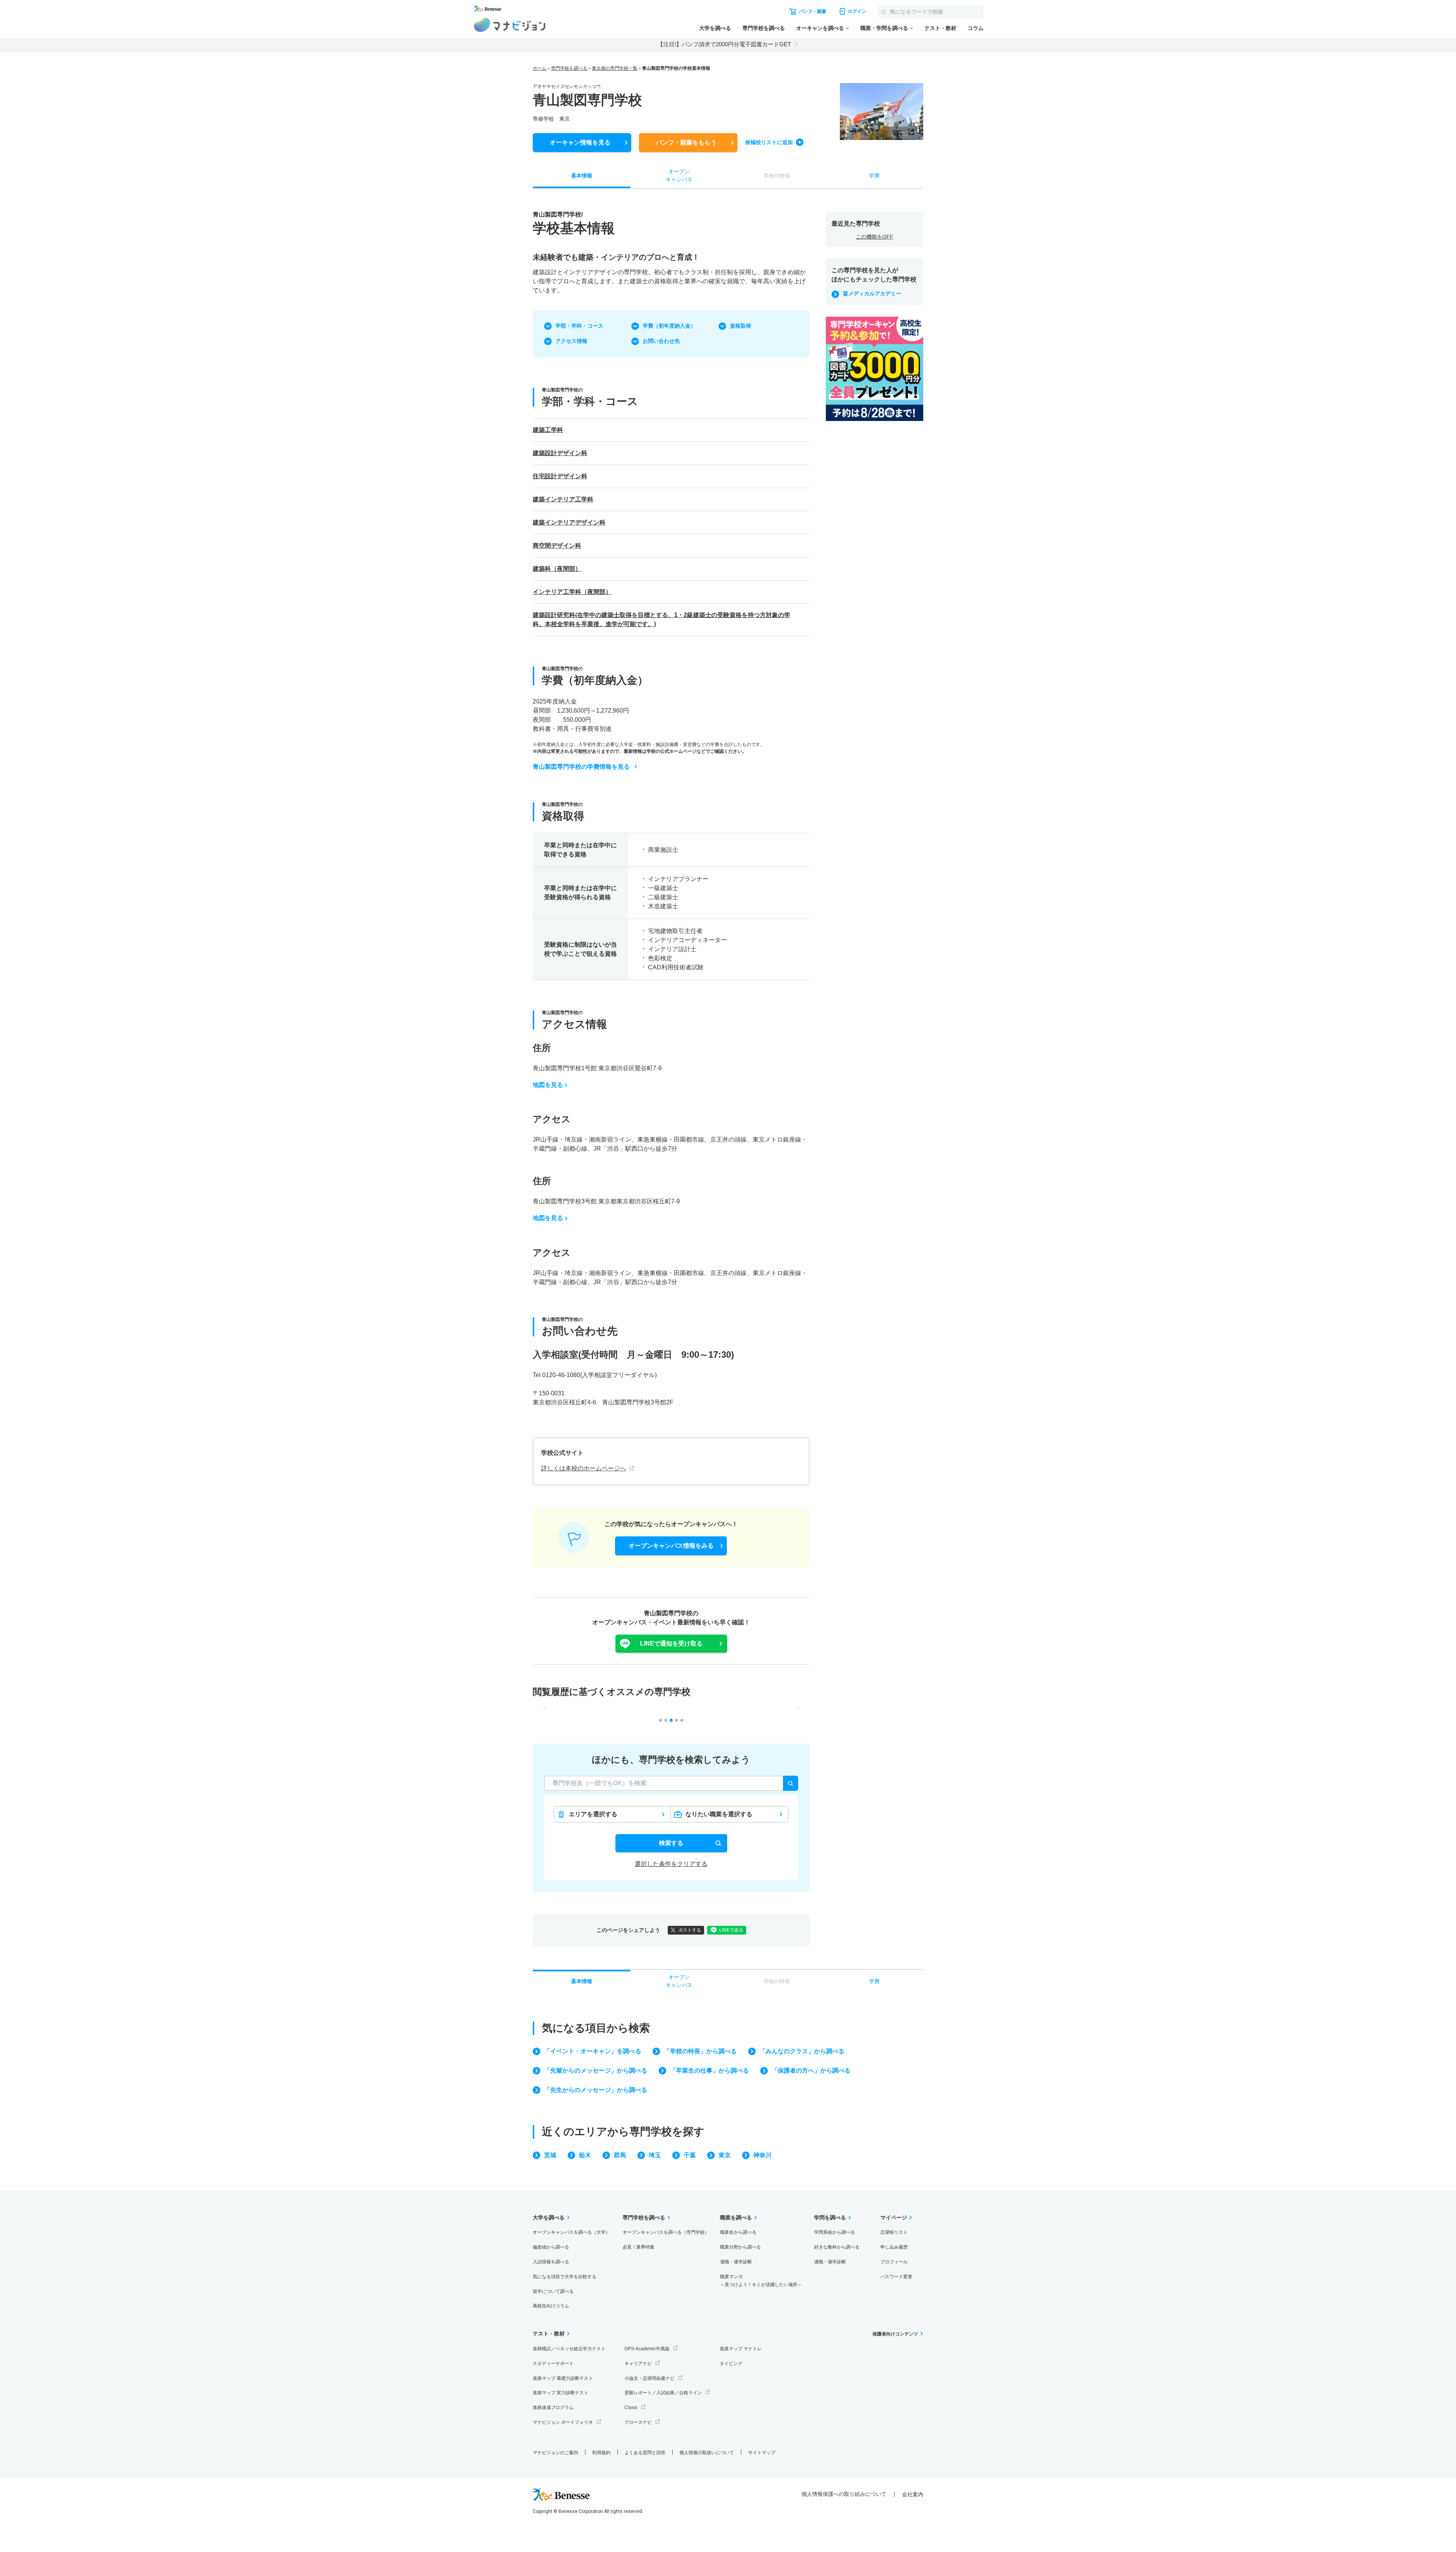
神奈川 (763, 2155)
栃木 (585, 2155)
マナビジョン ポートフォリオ (563, 2422)
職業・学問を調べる (884, 28)
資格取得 (741, 326)
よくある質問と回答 (645, 2453)
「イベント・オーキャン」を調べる (593, 2051)
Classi (631, 2408)
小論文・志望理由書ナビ (650, 2378)
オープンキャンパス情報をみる (671, 1546)
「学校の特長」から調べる (700, 2051)
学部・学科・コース (579, 326)
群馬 (620, 2155)
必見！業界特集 (639, 2247)
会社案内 (913, 2494)
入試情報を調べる (551, 2262)
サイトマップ (762, 2453)
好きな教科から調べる (837, 2247)
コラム (976, 28)
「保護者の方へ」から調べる (811, 2071)
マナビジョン (510, 25)
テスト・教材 (940, 28)
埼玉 (655, 2155)
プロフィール (894, 2262)
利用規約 (601, 2453)
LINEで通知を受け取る (671, 1643)
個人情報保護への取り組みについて (844, 2494)
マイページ (894, 2217)
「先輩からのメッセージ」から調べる (596, 2071)
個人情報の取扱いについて (707, 2453)
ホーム (540, 68)
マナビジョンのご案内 (555, 2453)
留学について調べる (553, 2291)
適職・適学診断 (736, 2262)
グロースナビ (638, 2422)
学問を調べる (830, 2217)
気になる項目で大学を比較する (565, 2277)
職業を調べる (736, 2217)
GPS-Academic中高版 (647, 2349)
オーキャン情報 (580, 142)
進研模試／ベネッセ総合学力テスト (569, 2349)
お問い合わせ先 (661, 341)
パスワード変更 (896, 2277)
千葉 (690, 2155)
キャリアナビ (638, 2364)
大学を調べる (715, 28)
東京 (725, 2155)
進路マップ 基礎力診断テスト (563, 2378)
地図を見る (548, 1085)
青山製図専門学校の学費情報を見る (581, 767)
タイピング (731, 2364)
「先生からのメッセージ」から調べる (596, 2090)
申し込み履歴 (894, 2247)
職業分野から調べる (741, 2247)
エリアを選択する (593, 1814)
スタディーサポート (553, 2364)
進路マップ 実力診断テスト (561, 2393)
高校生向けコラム (551, 2306)
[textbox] (671, 1783)
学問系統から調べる (835, 2232)
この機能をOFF (875, 237)
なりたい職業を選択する (719, 1814)
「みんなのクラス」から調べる (802, 2051)
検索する (671, 1843)
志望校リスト (894, 2232)
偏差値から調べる (551, 2247)
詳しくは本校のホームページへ (584, 1468)
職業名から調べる (738, 2232)
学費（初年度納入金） (669, 326)
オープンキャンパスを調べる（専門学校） (666, 2232)
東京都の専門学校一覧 (615, 68)
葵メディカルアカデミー (872, 294)
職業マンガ (761, 2281)
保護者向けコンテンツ (895, 2334)
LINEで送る (731, 1930)
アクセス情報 (571, 341)
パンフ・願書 (686, 142)
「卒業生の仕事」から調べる (709, 2071)
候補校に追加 (769, 142)
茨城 (550, 2155)
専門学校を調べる (764, 28)
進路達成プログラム (553, 2408)
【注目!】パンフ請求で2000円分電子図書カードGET (724, 44)
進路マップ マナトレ (741, 2349)
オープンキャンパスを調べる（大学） (571, 2232)
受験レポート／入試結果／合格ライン (663, 2393)
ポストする (690, 1930)
